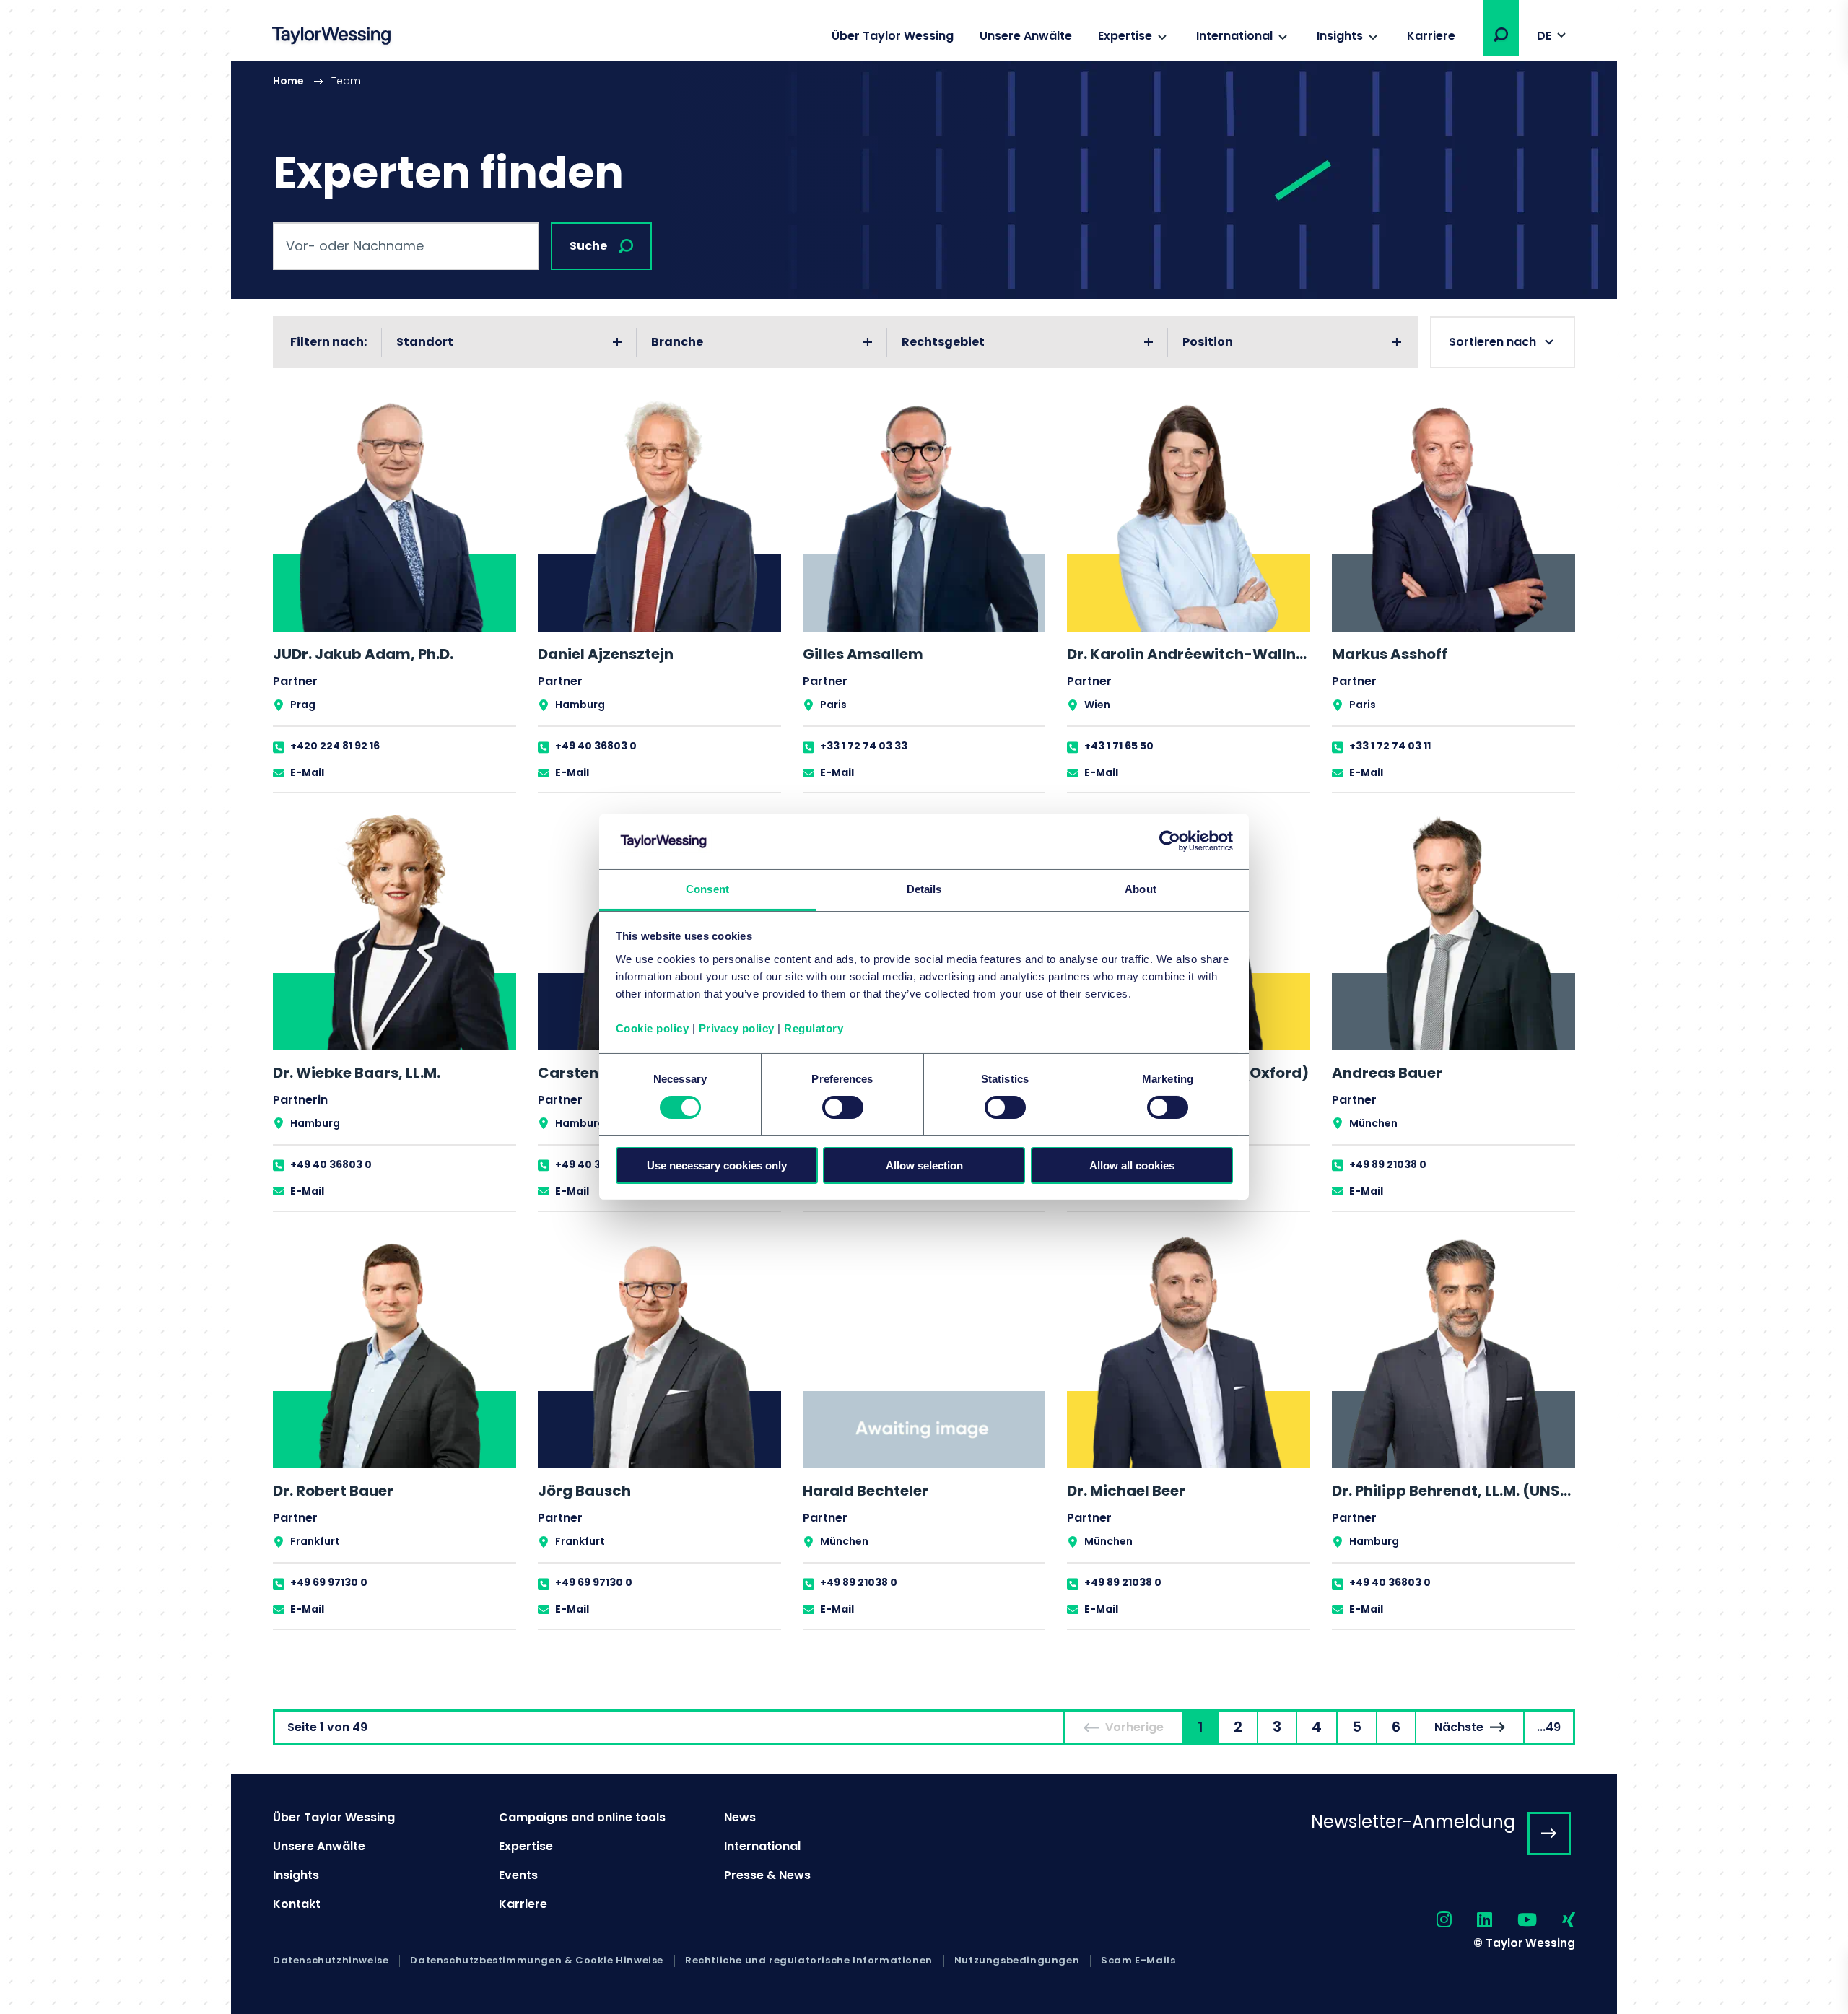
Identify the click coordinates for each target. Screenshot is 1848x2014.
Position (1208, 342)
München (1373, 1123)
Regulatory (814, 1028)
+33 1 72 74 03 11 (1390, 746)
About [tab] (1141, 889)
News (740, 1817)
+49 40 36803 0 (596, 746)
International (1234, 36)
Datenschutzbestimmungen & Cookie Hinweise (537, 1961)
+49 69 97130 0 (329, 1582)
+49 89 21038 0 (1388, 1164)
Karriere (1431, 36)
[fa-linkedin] (1472, 1921)
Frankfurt (315, 1541)
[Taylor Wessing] (331, 37)
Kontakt (297, 1904)
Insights (1340, 36)
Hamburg (580, 705)
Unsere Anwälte (1026, 36)
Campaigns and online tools (582, 1817)
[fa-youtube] (1514, 1921)
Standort (425, 342)
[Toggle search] (1501, 35)
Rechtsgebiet (943, 342)
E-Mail (307, 772)
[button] (1501, 35)
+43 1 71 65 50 (1119, 746)
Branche (677, 342)
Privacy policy (737, 1028)
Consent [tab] (707, 889)
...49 (1549, 1727)
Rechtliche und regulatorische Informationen (809, 1961)
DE (1544, 36)
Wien (1097, 705)
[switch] (843, 1107)
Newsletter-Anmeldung (1413, 1822)
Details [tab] (924, 889)
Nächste (1459, 1727)
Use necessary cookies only (717, 1165)
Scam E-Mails (1138, 1961)
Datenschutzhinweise (331, 1961)
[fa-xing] (1556, 1921)
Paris (833, 705)
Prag (303, 705)
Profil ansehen (395, 594)
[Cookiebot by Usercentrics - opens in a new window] (1170, 841)
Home (288, 81)
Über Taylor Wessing (893, 36)
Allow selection (924, 1165)
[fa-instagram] (1431, 1921)
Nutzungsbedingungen (1017, 1961)
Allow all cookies (1132, 1165)
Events (518, 1875)
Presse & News (767, 1875)
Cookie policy (653, 1028)
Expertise (1125, 36)
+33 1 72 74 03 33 (864, 746)
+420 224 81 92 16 (335, 746)
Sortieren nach (1492, 342)
